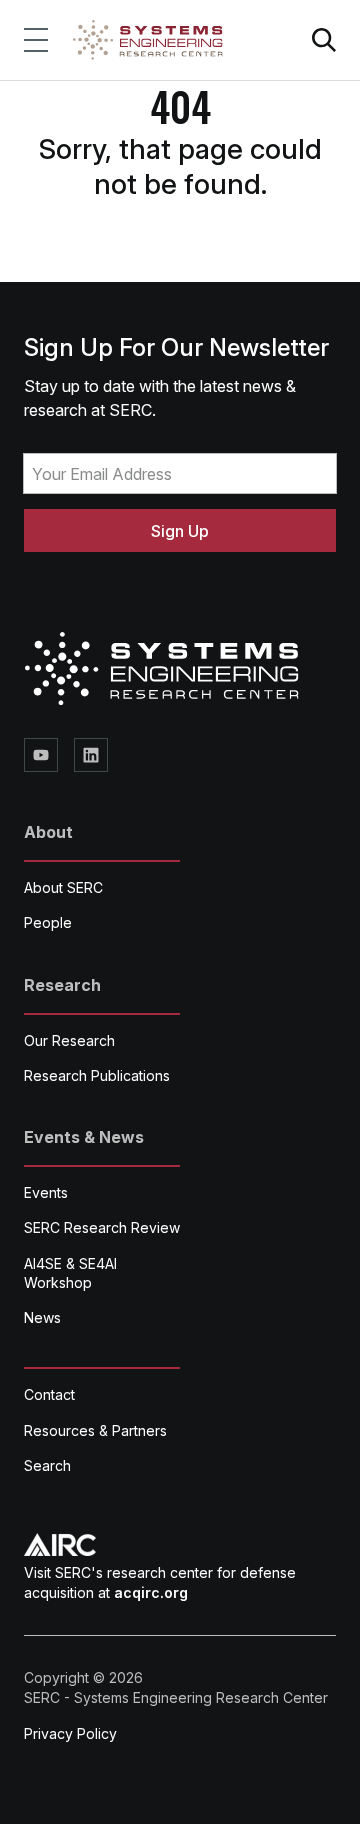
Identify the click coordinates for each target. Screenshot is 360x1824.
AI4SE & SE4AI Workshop (70, 1273)
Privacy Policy (70, 1733)
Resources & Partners (95, 1430)
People (48, 922)
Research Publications (97, 1075)
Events (46, 1192)
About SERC (63, 887)
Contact (49, 1394)
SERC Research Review (102, 1227)
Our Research (69, 1040)
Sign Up (180, 531)
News (42, 1317)
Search (47, 1465)
